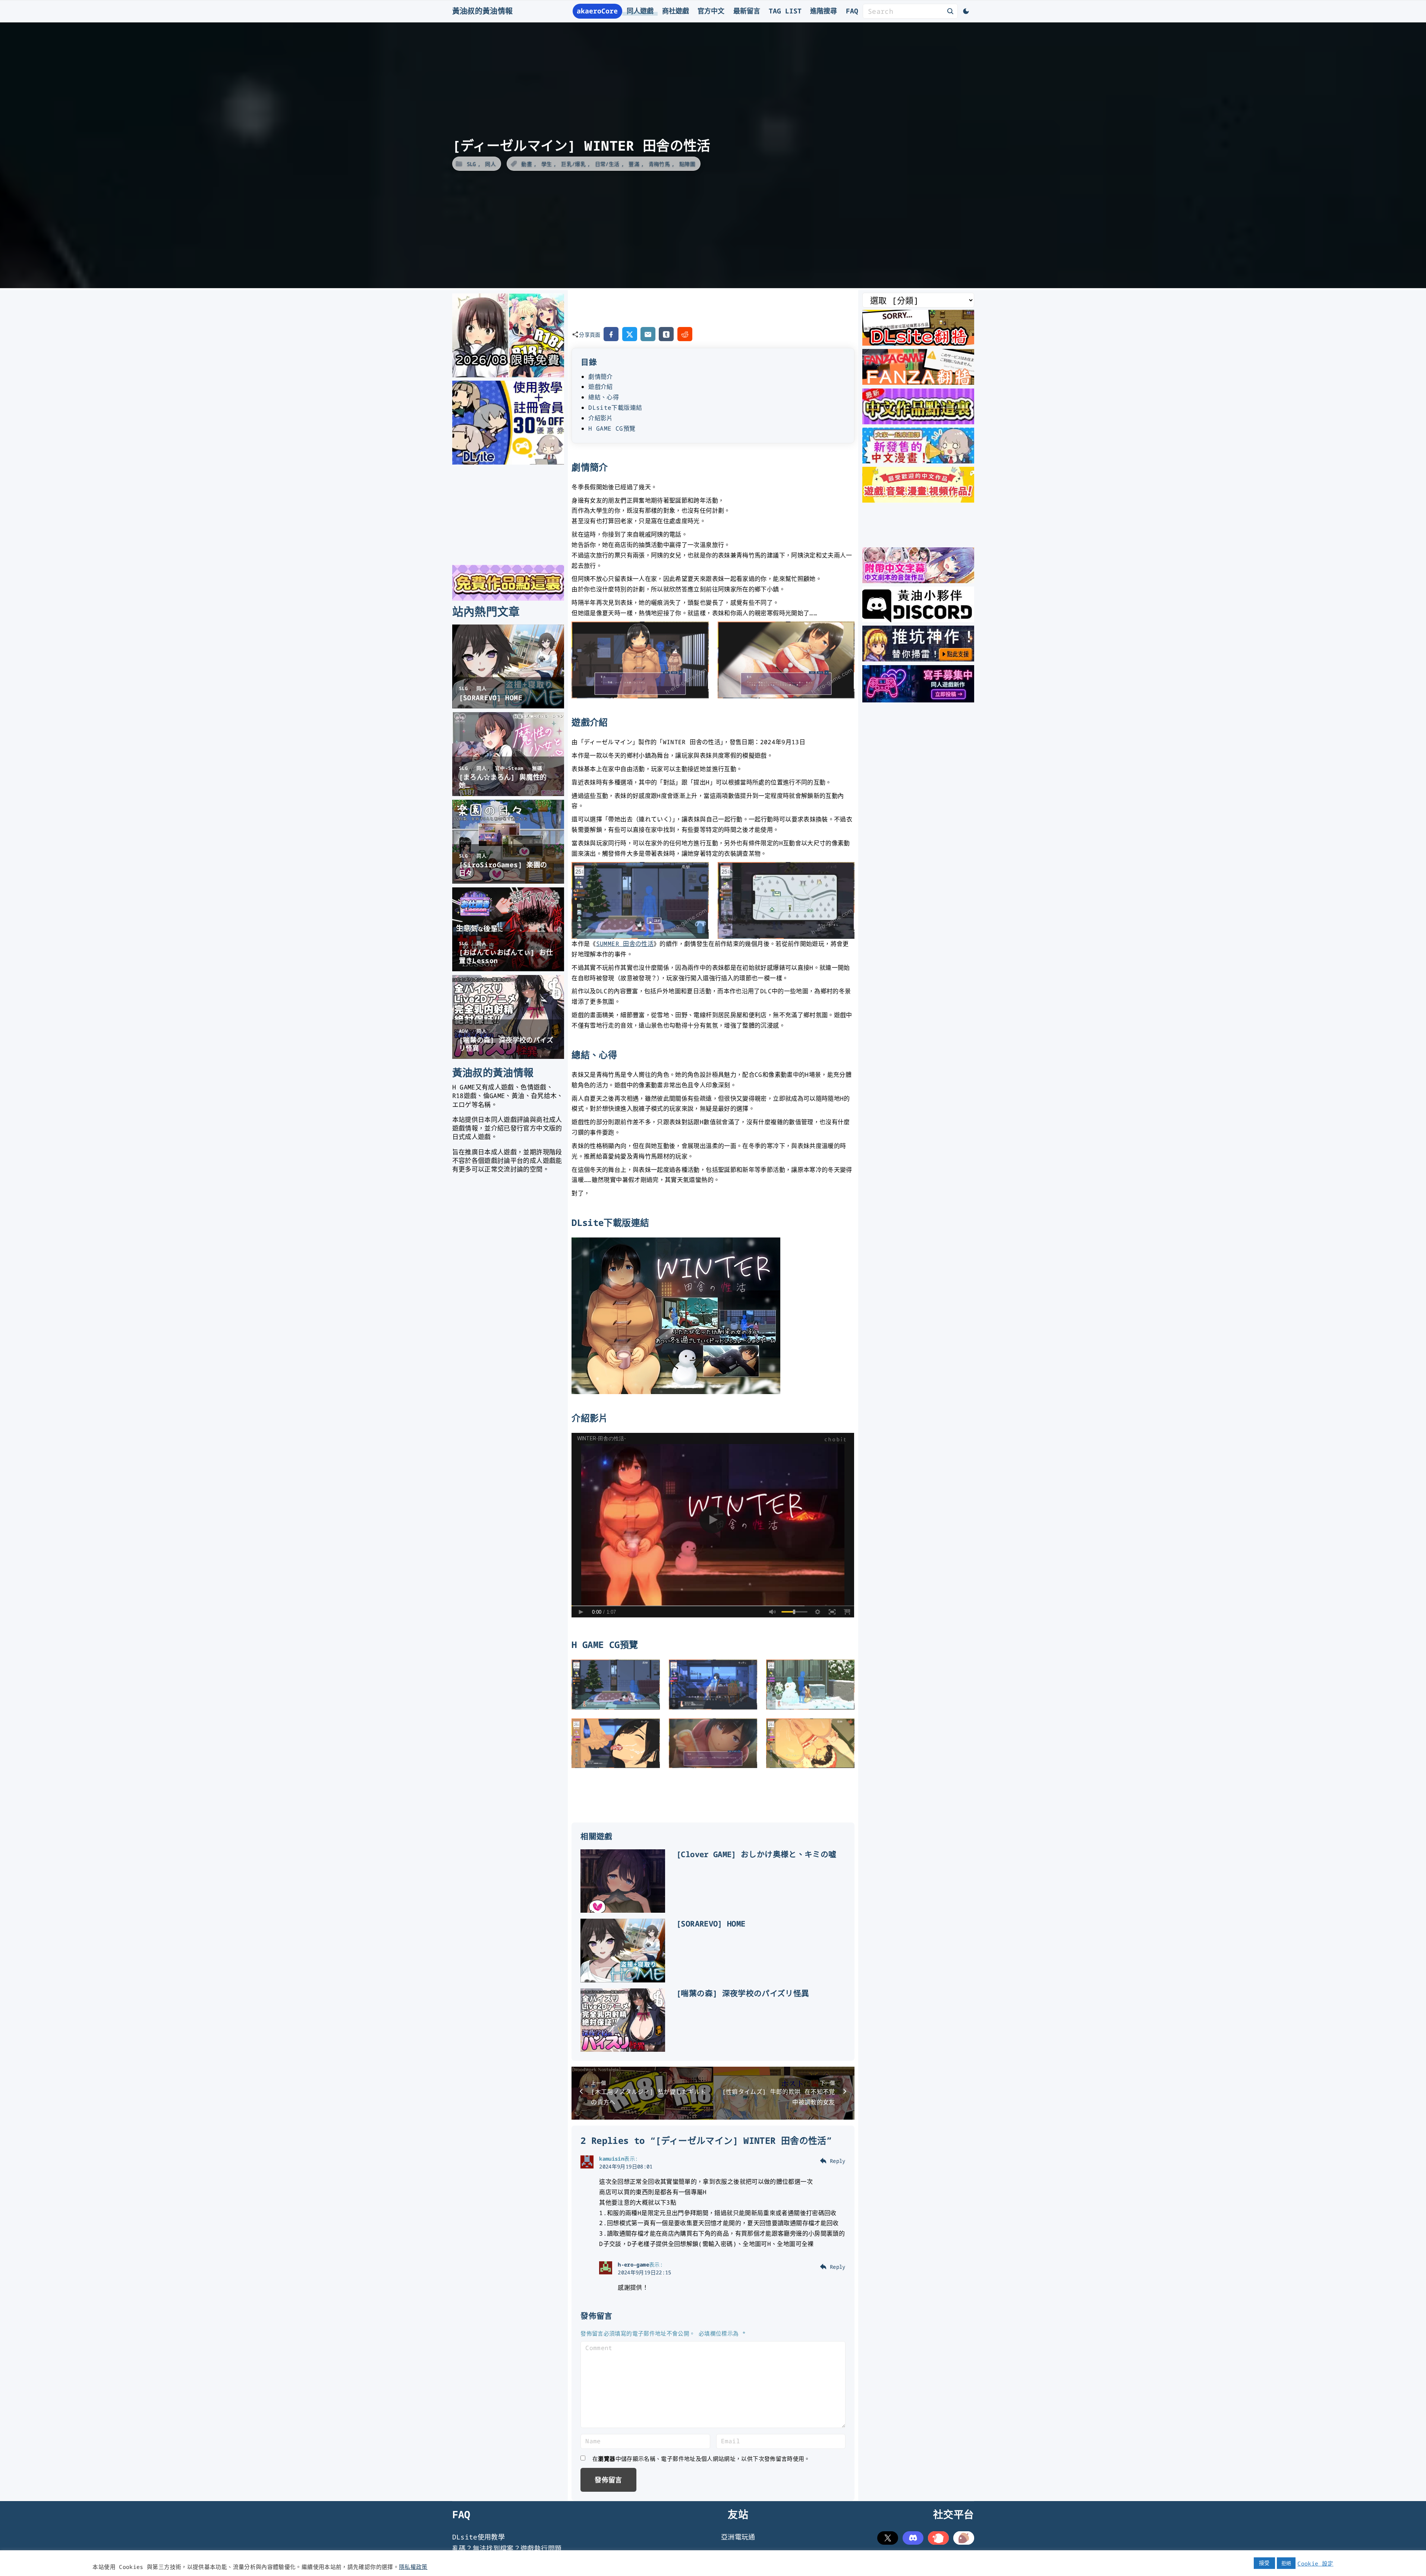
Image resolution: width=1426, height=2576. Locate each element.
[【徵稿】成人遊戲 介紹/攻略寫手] (918, 700)
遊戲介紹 (600, 387)
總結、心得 (604, 397)
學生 (547, 164)
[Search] (950, 11)
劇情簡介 (600, 377)
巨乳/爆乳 (573, 164)
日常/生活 (607, 164)
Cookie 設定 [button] (1315, 2563)
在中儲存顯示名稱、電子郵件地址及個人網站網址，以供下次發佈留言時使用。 (701, 2459)
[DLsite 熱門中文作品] (918, 500)
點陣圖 (687, 164)
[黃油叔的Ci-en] (918, 659)
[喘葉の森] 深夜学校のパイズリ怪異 (743, 1993)
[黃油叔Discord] (918, 620)
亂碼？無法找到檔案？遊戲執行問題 (507, 2548)
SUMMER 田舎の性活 (625, 944)
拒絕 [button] (1286, 2563)
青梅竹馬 (659, 164)
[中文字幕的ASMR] (918, 581)
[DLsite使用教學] (508, 462)
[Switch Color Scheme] (966, 11)
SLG (471, 164)
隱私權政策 (413, 2567)
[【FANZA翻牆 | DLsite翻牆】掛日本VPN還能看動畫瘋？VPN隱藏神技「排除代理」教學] (918, 382)
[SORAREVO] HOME (711, 1924)
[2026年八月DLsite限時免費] (508, 375)
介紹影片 (600, 418)
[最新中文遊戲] (918, 422)
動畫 (527, 164)
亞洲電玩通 (738, 2537)
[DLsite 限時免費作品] (508, 598)
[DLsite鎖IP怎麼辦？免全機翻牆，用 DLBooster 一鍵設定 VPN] (918, 343)
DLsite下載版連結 (615, 408)
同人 (490, 164)
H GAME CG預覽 (612, 428)
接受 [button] (1264, 2563)
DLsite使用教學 (479, 2537)
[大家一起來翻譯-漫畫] (918, 461)
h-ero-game (633, 2264)
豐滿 (634, 164)
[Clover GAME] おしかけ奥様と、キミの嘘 (756, 1854)
